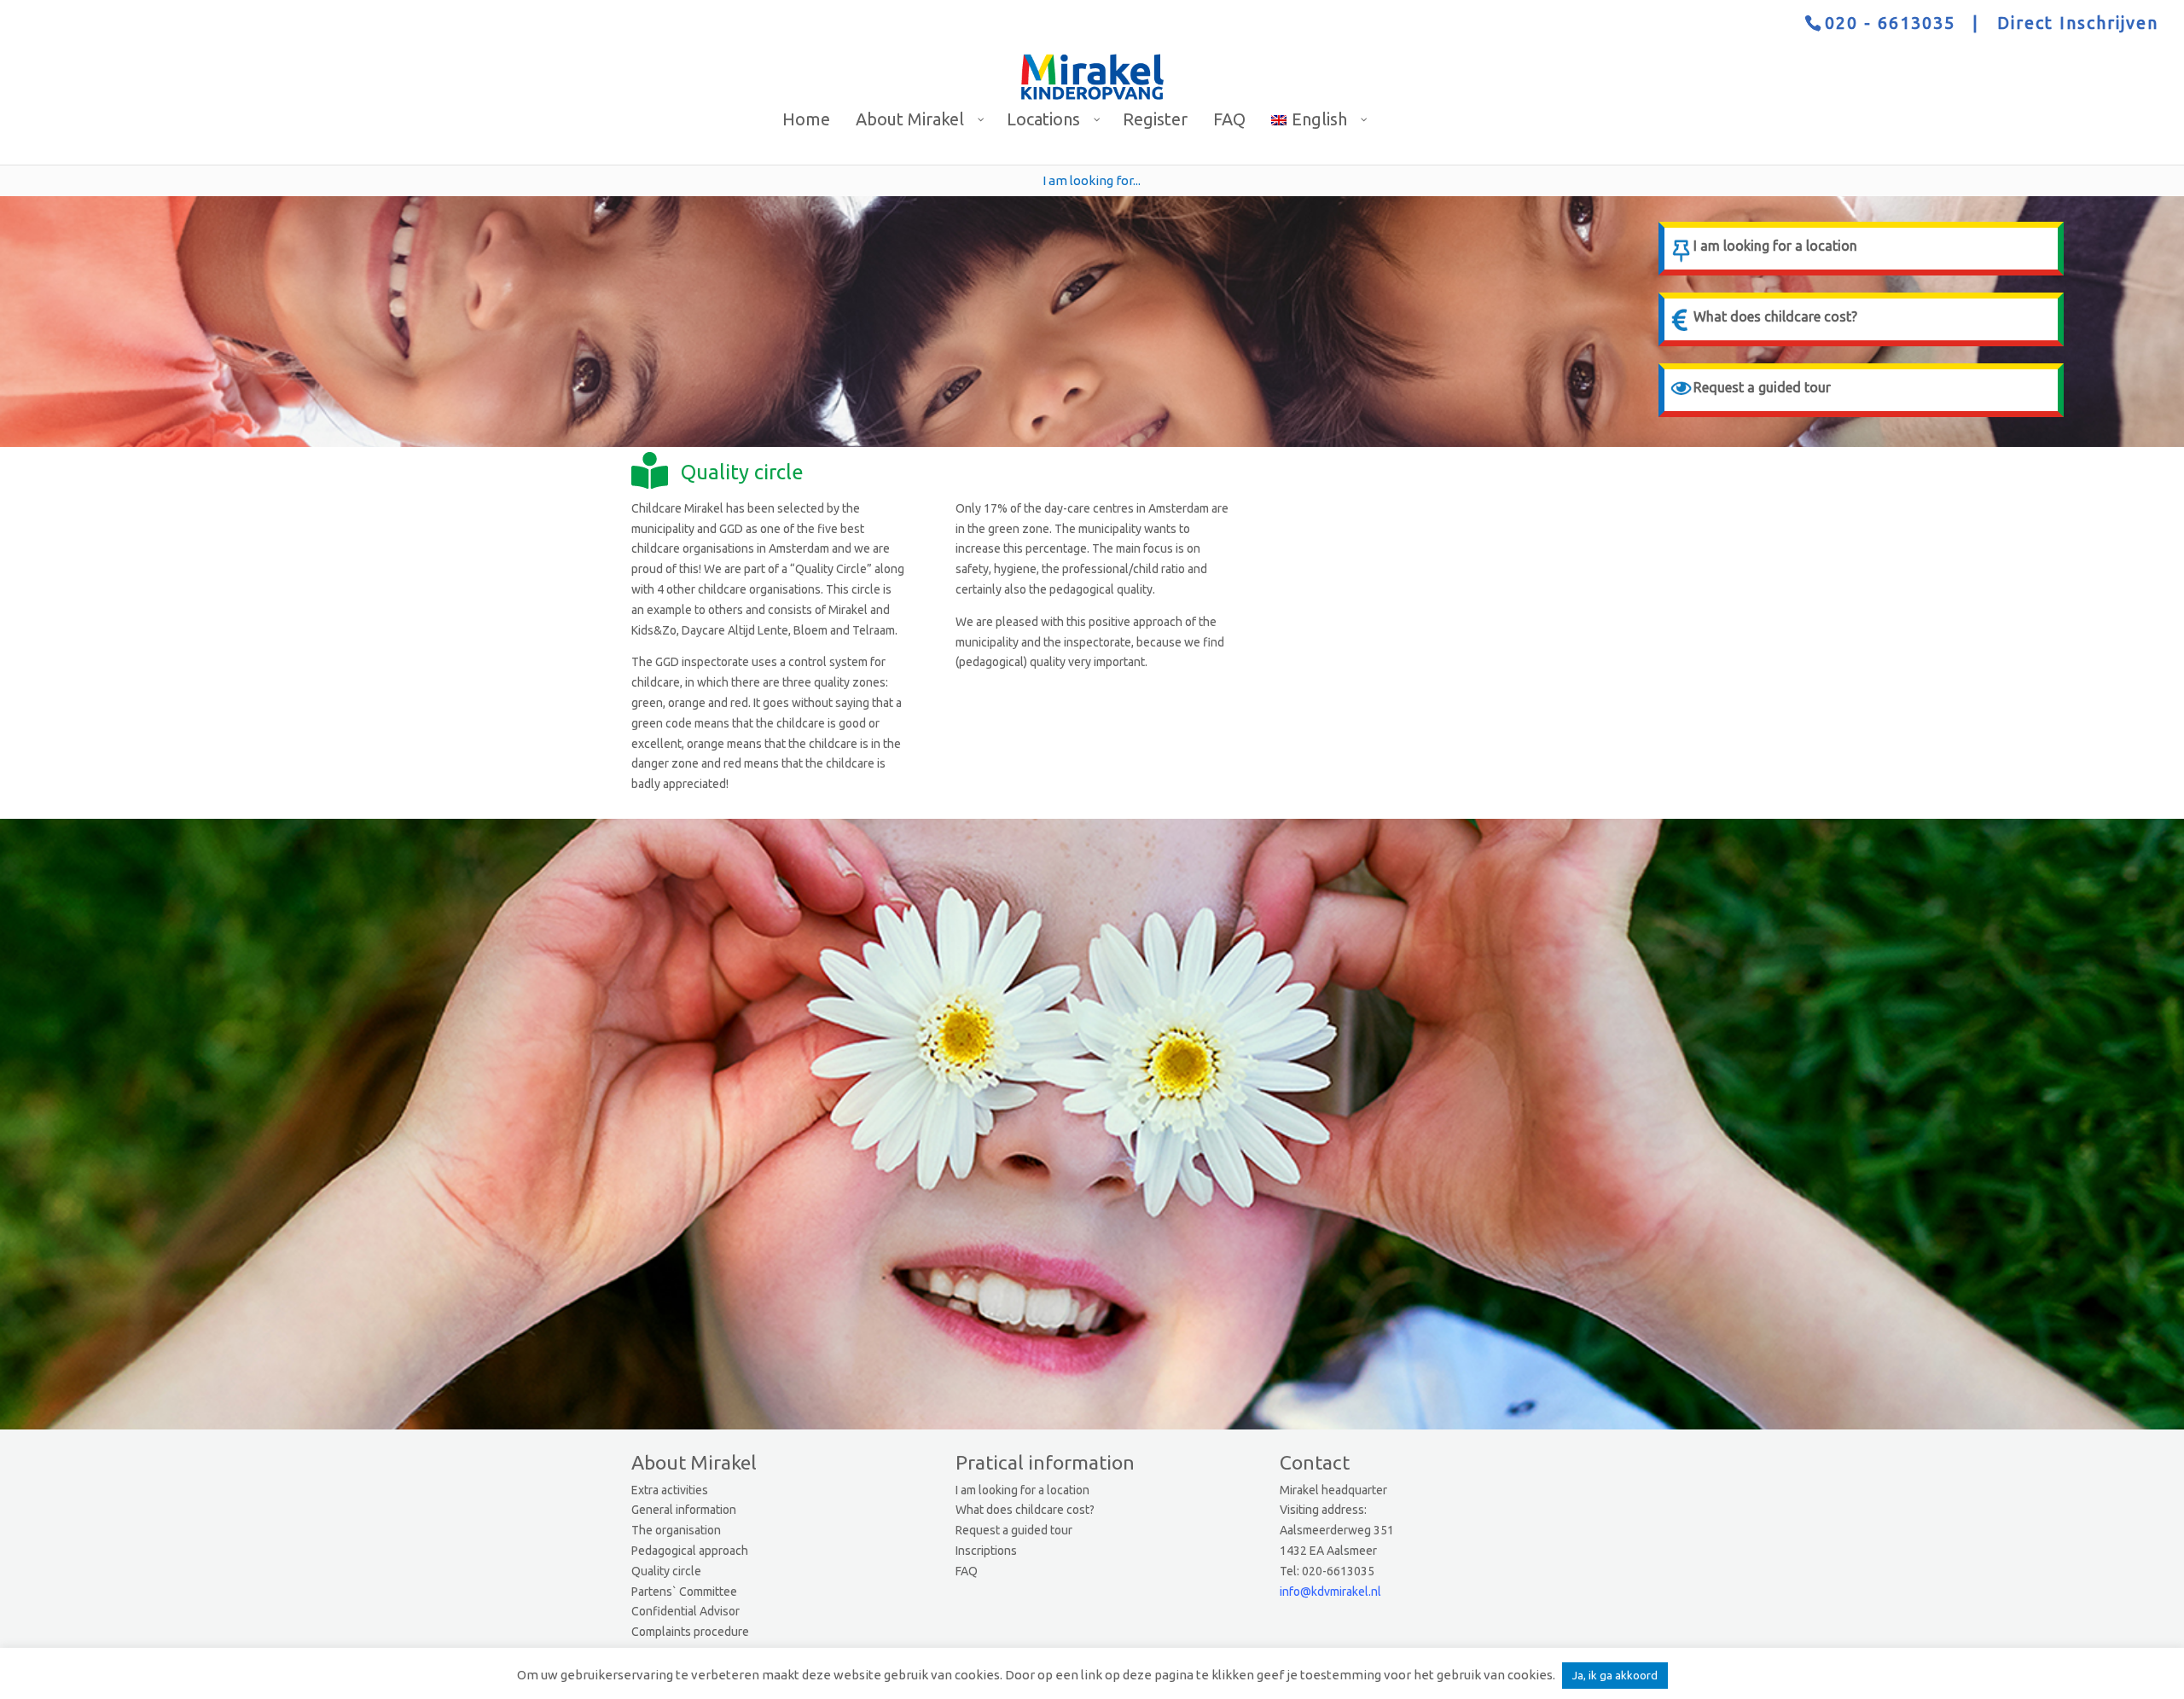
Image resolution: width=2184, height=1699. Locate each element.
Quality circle (666, 1571)
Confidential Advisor (685, 1611)
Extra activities (670, 1490)
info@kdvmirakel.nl (1330, 1592)
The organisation (676, 1530)
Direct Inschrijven (2078, 23)
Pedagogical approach (690, 1551)
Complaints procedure (690, 1632)
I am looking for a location (1022, 1490)
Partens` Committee (684, 1592)
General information (684, 1510)
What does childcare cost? (1025, 1510)
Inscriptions (986, 1551)
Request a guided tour (1014, 1530)
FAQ (967, 1571)
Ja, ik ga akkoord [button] (1615, 1675)
